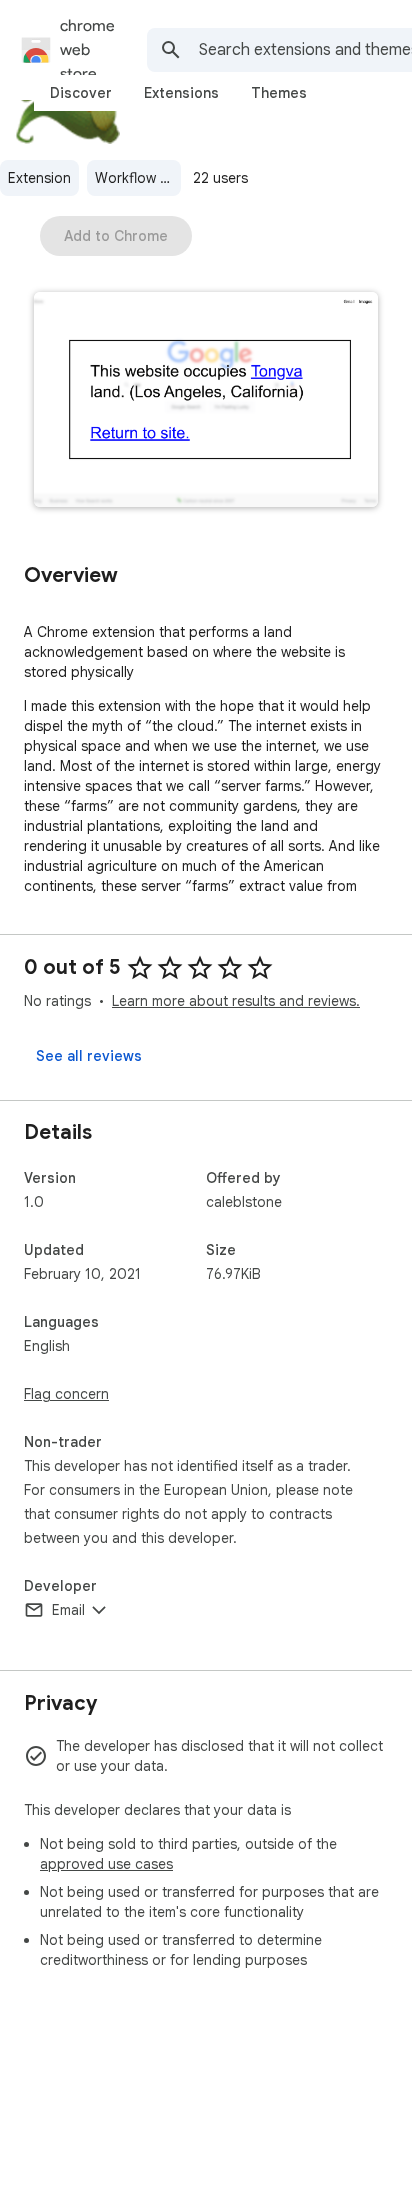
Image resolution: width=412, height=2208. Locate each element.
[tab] (81, 93)
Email (68, 1610)
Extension (39, 178)
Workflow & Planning (138, 178)
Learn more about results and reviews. (236, 1001)
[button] (206, 401)
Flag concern (66, 1394)
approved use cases (106, 1864)
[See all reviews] (89, 1056)
